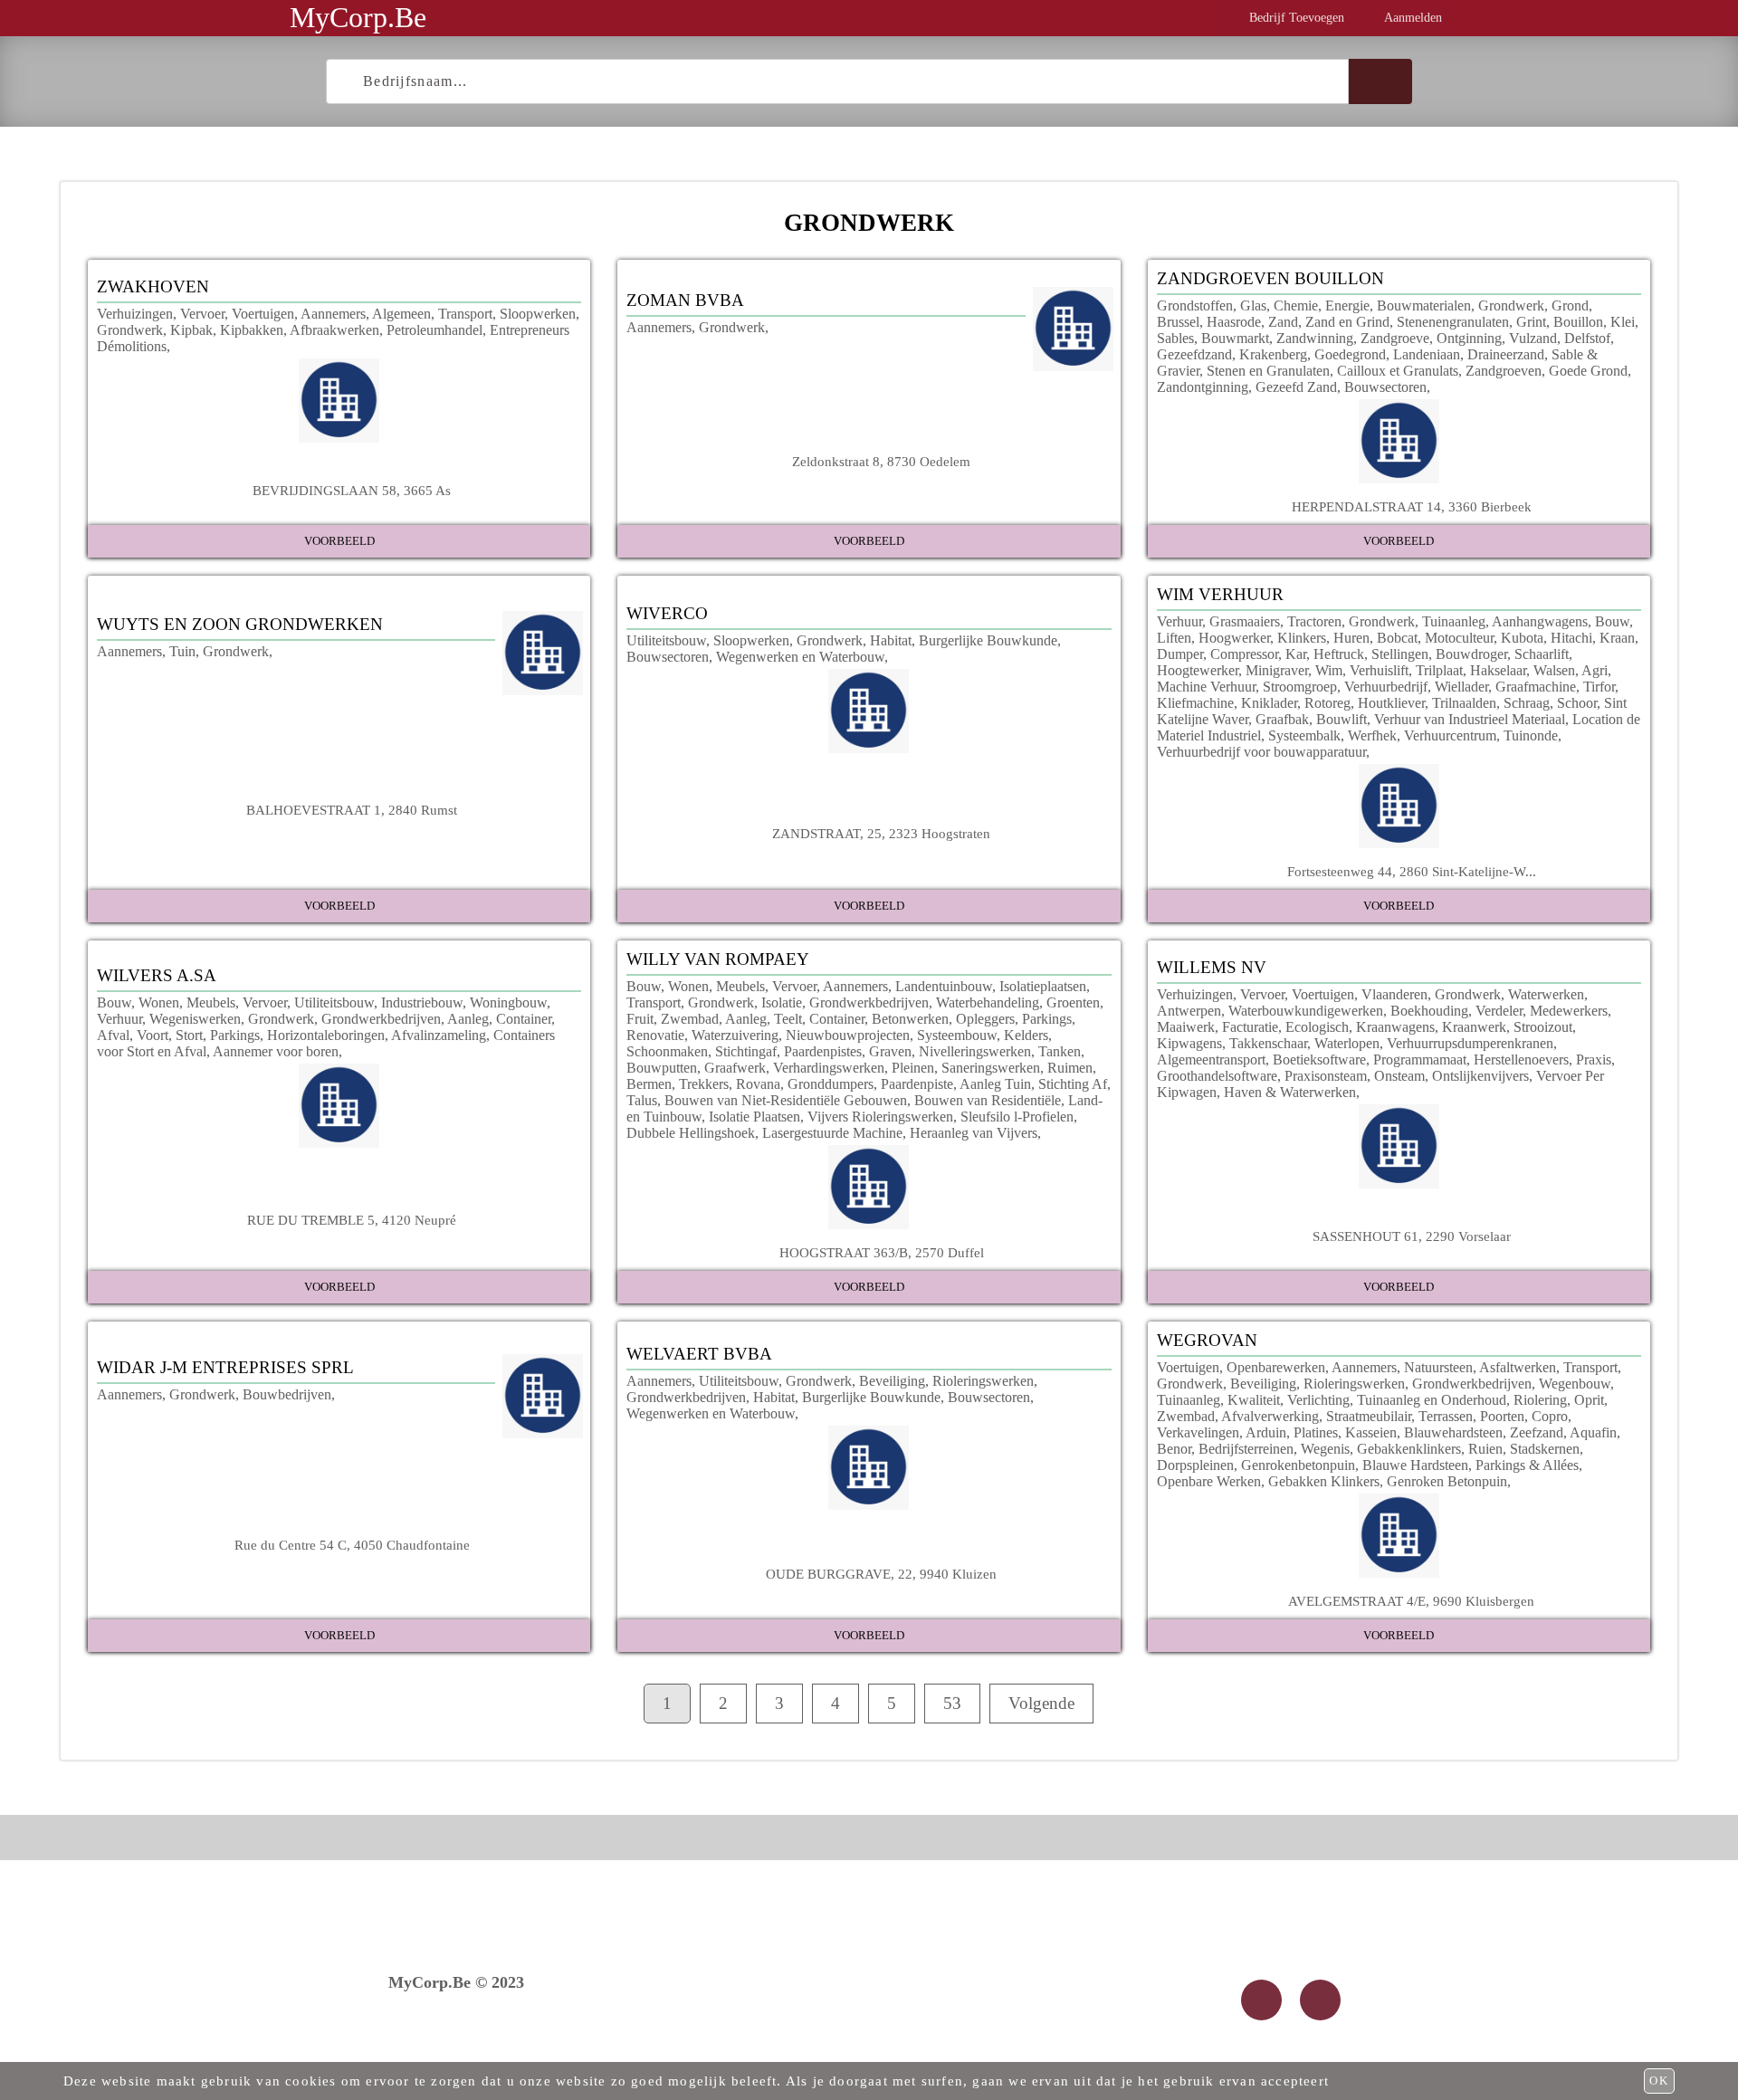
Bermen (649, 1084)
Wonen (159, 1002)
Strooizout (1543, 1027)
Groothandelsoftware (1217, 1076)
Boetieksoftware (1319, 1060)
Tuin (182, 651)
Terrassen (1446, 1416)
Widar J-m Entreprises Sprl (225, 1367)
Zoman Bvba (685, 300)
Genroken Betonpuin (1447, 1481)
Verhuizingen (135, 314)
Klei (1623, 322)
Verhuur (1179, 621)
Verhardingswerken (829, 1068)
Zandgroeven (1504, 371)
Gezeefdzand (1194, 354)
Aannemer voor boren (276, 1051)
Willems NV (1212, 967)
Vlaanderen (1394, 994)
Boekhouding (1429, 1011)
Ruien (1485, 1449)
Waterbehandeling (988, 1002)
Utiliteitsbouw (666, 640)
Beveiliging (892, 1381)
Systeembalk (1304, 735)
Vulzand (1533, 338)
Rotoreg (1327, 703)
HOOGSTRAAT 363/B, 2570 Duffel (882, 1252)
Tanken (1060, 1051)
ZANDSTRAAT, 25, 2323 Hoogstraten (881, 833)
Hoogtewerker (1198, 670)
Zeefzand (1537, 1432)
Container (524, 1019)
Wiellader (1461, 687)
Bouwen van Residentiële (988, 1100)
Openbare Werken (1209, 1481)
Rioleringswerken (983, 1381)
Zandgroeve (1395, 338)
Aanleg (468, 1019)
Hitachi (1571, 638)
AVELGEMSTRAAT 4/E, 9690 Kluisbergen (1411, 1601)
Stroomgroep (1300, 687)
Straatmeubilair (1369, 1416)
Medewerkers (1569, 1011)
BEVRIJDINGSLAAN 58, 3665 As (352, 490)
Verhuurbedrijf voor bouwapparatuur (1261, 752)
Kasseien (1371, 1432)
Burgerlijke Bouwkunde (988, 640)
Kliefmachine (1195, 703)
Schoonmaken (667, 1051)
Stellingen (1400, 654)
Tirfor (1599, 687)
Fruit (640, 1019)
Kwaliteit (1254, 1400)
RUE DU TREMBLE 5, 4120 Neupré (352, 1220)
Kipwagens (1189, 1043)
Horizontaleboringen (326, 1035)
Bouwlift (1342, 719)
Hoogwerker (1234, 638)
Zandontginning (1203, 387)
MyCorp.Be (358, 17)
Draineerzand (1506, 354)
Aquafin (1593, 1432)
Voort (153, 1035)
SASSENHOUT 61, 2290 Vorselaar (1412, 1236)
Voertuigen (263, 314)
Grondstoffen (1195, 305)
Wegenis (1325, 1449)
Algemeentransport (1211, 1060)
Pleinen (913, 1068)
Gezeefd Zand (1296, 387)
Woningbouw (508, 1002)
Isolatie (782, 1002)
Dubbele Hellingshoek (691, 1133)
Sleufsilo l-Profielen (1017, 1117)
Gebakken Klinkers (1324, 1481)
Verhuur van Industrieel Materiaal (1470, 719)
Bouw (1612, 621)
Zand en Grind (1347, 322)
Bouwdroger (1471, 654)
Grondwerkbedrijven (381, 1019)
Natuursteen (1438, 1367)
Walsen (1554, 670)
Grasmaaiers (1245, 621)
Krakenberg (1273, 354)
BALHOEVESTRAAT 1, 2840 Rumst (352, 810)
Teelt (788, 1019)
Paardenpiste (917, 1084)
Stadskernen (1545, 1449)
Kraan (1617, 638)
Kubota (1522, 638)
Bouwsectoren (1385, 387)
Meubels (211, 1002)
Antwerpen (1189, 1011)
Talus (642, 1100)
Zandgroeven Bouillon (1270, 278)
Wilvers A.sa (157, 975)
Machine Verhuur (1206, 687)
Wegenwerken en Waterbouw (800, 657)
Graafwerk (735, 1068)
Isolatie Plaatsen (754, 1117)
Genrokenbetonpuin (1298, 1465)
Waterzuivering (735, 1035)
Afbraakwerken (334, 330)
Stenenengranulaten (1453, 322)
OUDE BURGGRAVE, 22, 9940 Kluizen (881, 1574)
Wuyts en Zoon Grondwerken (240, 624)
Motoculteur (1459, 638)
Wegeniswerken (195, 1019)
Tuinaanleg (1454, 621)
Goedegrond (1350, 354)
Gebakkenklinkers (1409, 1449)
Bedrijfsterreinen (1246, 1449)
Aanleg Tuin (995, 1084)
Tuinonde (1531, 735)
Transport (465, 314)
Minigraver (1277, 670)
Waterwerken (1546, 994)
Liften (1174, 638)
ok (1659, 2081)
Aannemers (333, 314)
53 (952, 1703)
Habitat (891, 640)
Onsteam (1399, 1076)
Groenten (1073, 1002)
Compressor (1244, 654)
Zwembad (690, 1019)
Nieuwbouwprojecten (848, 1035)
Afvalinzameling (439, 1035)
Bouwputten (662, 1068)
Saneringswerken (991, 1068)
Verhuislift (1379, 670)
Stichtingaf (746, 1051)
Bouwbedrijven (287, 1394)
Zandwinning (1315, 338)
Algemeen (401, 314)
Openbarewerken (1276, 1367)
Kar (1296, 654)
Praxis (1594, 1060)
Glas (1253, 305)
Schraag (1527, 703)
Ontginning (1469, 338)
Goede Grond (1588, 371)
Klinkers (1302, 638)
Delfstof (1587, 338)
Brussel (1178, 322)
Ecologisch (1317, 1027)
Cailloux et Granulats (1398, 371)
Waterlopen (1347, 1043)
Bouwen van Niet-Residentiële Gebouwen (786, 1100)
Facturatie (1250, 1027)
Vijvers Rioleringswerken (880, 1117)
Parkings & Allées (1527, 1465)
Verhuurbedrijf (1386, 687)
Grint (1531, 322)
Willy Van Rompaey (718, 959)
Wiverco (667, 613)
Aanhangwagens (1540, 621)
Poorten (1502, 1416)
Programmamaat (1420, 1060)
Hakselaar (1498, 670)
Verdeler (1499, 1011)
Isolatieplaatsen (1043, 986)
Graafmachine (1536, 687)
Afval (113, 1035)
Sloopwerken (538, 314)
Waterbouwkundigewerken (1306, 1011)
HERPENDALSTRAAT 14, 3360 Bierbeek (1412, 506)
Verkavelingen (1198, 1432)
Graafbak (1282, 719)
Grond (1570, 305)
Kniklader (1269, 703)
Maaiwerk (1186, 1027)
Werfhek (1372, 735)
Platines (1316, 1432)
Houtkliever (1391, 703)
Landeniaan (1427, 354)
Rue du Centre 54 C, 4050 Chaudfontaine (352, 1545)
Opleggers (985, 1019)
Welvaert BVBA (699, 1354)
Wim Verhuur (1220, 594)
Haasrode (1234, 322)
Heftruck (1339, 654)
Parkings (235, 1035)
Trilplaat (1439, 670)
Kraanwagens (1395, 1027)
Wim (1329, 670)
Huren (1351, 638)
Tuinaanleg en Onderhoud (1432, 1400)
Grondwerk (130, 330)
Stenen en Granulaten (1268, 371)
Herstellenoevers (1521, 1060)
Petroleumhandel (434, 330)
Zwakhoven (153, 286)
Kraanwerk (1474, 1027)
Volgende (1041, 1703)
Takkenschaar (1268, 1043)
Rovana (758, 1084)
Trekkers (704, 1084)
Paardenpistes (823, 1051)
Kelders (1026, 1035)
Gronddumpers (831, 1084)
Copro (1550, 1416)
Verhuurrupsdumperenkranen (1470, 1043)
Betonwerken (910, 1019)
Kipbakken (252, 330)
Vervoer (202, 314)
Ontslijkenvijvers (1480, 1076)
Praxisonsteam (1326, 1076)
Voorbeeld (339, 541)
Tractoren (1314, 621)
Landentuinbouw (944, 986)
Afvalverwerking (1270, 1416)
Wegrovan (1207, 1340)
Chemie (1296, 305)
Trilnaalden (1464, 703)
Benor (1174, 1449)
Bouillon (1578, 322)
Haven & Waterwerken (1290, 1092)
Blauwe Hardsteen (1415, 1465)
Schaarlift (1542, 654)
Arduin (1266, 1432)
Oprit (1589, 1400)
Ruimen (1070, 1068)
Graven (890, 1051)
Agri (1595, 670)
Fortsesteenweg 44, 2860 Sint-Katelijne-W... (1412, 871)
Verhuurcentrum (1450, 735)
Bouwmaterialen (1424, 305)
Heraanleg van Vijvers (974, 1133)
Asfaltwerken (1518, 1367)
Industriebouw (422, 1002)
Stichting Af (1073, 1084)
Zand (1283, 322)
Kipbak (191, 330)
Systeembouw (957, 1035)
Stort (189, 1035)
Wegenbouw (1575, 1384)
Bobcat (1397, 638)
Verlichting (1318, 1400)
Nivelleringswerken (975, 1051)
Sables (1175, 338)
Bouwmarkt (1235, 338)
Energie (1347, 305)
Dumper (1180, 654)
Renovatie (655, 1035)
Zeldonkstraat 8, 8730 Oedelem (881, 461)
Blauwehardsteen (1453, 1432)
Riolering (1540, 1400)
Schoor (1577, 703)
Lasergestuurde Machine (832, 1133)
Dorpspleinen (1195, 1465)
